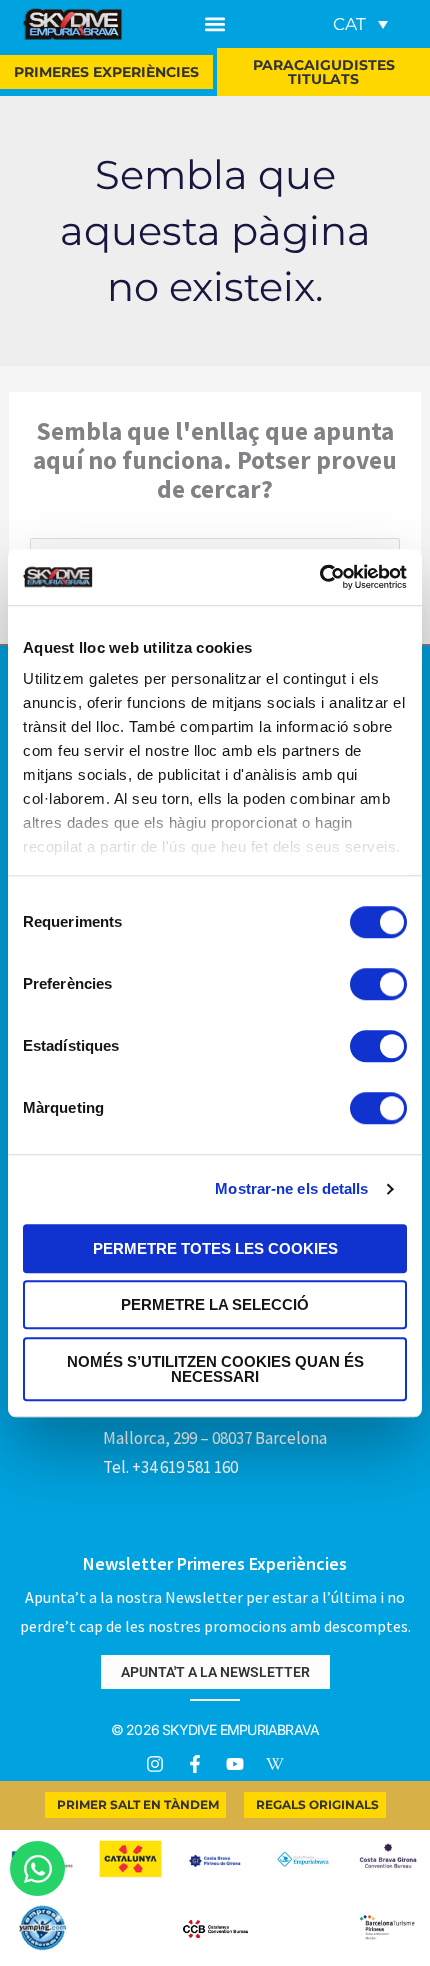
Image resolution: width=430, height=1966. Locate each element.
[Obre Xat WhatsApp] (37, 1868)
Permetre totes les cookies (215, 1248)
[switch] (378, 984)
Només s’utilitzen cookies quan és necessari (215, 1369)
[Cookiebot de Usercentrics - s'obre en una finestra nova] (319, 577)
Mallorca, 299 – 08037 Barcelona (215, 1438)
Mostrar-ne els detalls (291, 1188)
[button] (215, 24)
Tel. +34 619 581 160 (170, 1467)
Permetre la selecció (215, 1304)
